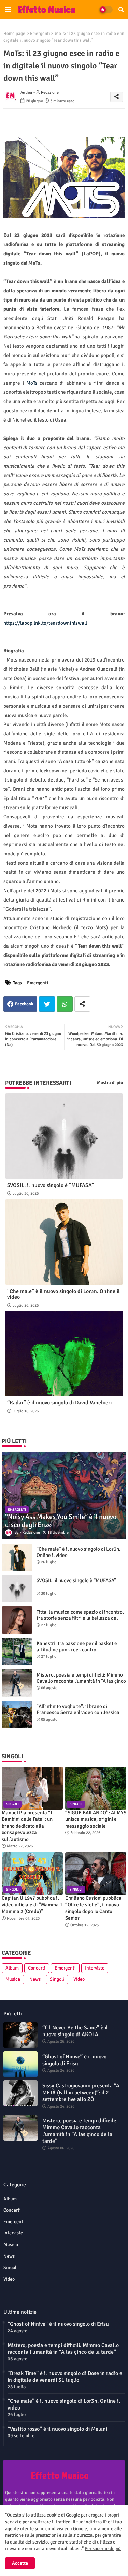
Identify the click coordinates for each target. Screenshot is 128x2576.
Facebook (24, 1004)
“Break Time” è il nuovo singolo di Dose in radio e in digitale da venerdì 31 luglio (65, 2377)
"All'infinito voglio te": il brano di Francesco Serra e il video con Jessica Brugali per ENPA (78, 1712)
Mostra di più (110, 1083)
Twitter (47, 1004)
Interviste (95, 1968)
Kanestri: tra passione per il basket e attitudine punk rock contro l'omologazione (77, 1650)
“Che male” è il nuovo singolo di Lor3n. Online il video (63, 1294)
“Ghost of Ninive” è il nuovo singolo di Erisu (74, 2060)
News (35, 1979)
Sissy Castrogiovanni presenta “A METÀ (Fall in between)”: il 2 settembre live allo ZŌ (81, 2093)
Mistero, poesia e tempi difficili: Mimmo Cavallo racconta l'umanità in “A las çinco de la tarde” (81, 1681)
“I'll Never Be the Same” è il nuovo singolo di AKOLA (75, 2031)
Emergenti (40, 34)
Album (12, 1968)
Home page (14, 34)
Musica (13, 1979)
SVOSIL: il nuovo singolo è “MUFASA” (51, 1185)
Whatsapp (65, 1004)
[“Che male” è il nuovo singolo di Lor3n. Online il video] (17, 1557)
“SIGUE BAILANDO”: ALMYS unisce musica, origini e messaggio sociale (96, 1819)
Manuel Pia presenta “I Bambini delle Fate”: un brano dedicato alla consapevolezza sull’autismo (27, 1826)
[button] (121, 10)
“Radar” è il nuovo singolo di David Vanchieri (59, 1403)
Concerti (37, 1968)
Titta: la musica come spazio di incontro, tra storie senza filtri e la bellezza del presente (80, 1618)
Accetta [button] (20, 2563)
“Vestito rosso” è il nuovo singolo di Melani (57, 2429)
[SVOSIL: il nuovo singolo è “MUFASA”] (17, 1589)
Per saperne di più (103, 2548)
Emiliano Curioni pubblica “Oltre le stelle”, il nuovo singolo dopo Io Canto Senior (93, 1908)
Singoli (57, 1979)
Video (79, 1979)
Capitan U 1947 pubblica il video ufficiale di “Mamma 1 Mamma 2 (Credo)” (32, 1905)
